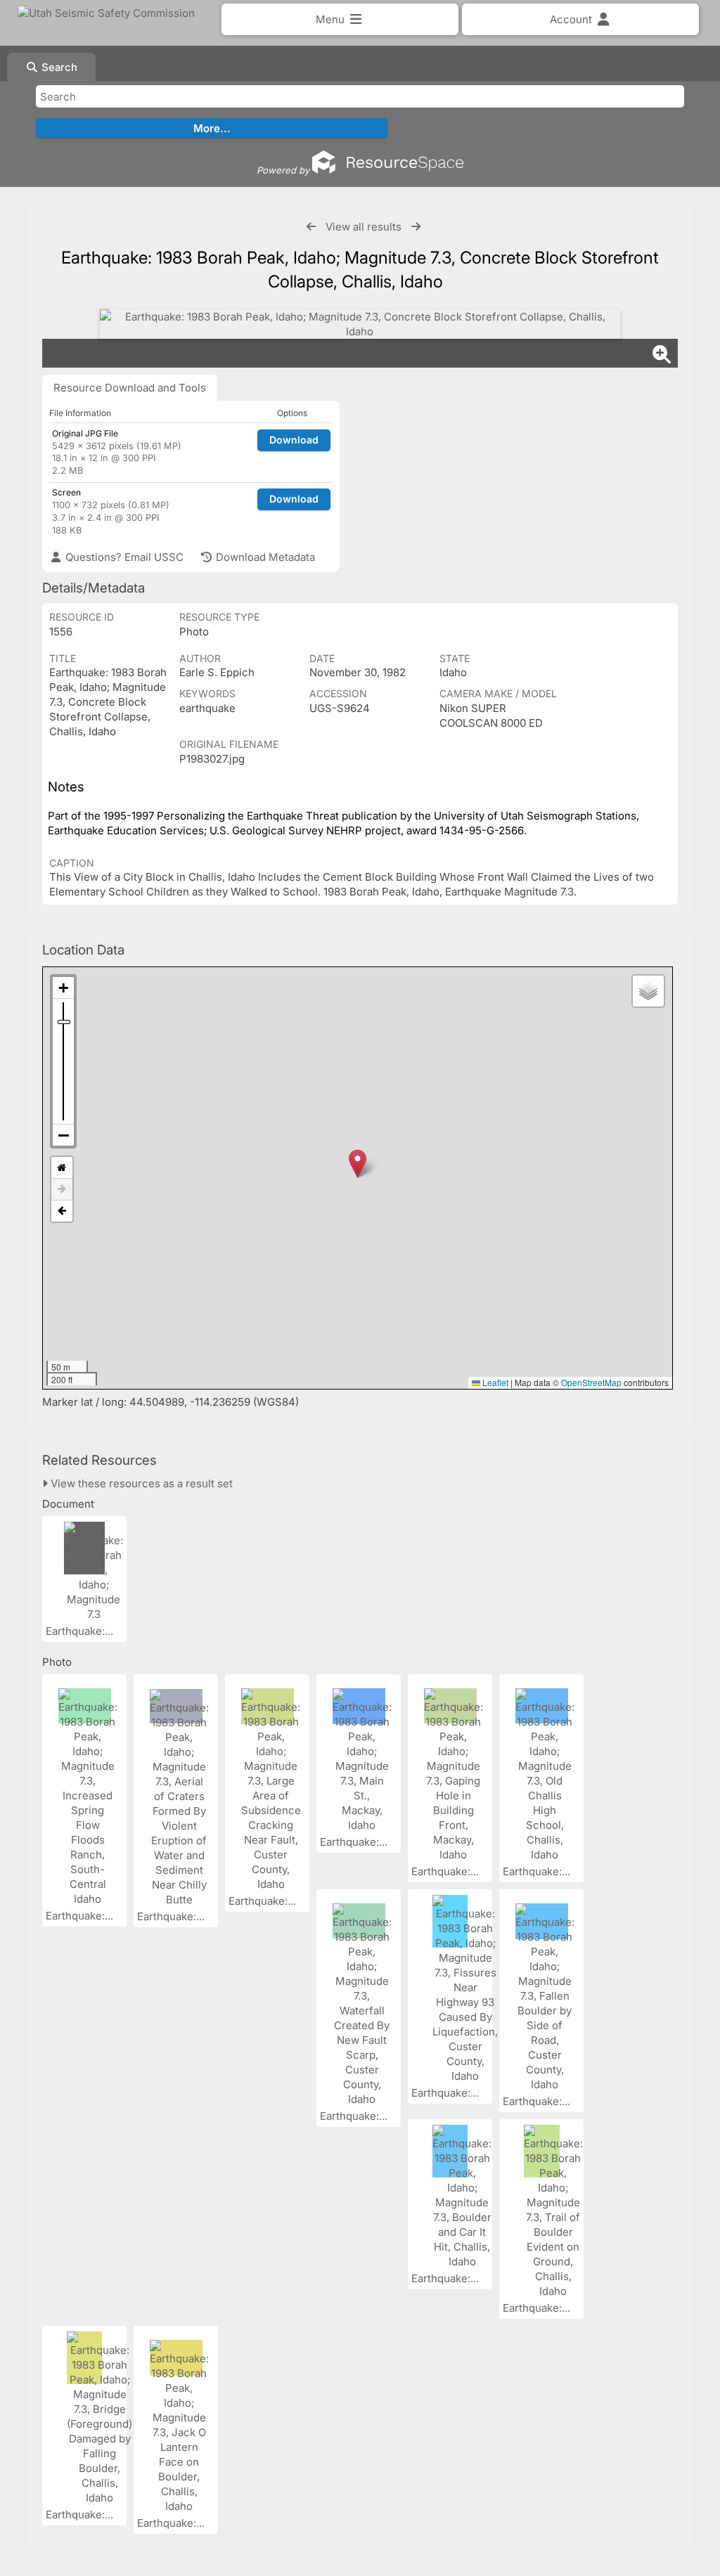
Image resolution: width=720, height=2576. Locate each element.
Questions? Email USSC (123, 557)
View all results (364, 227)
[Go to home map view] (62, 1168)
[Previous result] (311, 227)
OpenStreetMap (591, 1382)
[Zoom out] (63, 1135)
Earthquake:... (81, 1631)
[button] (358, 1164)
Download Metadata (264, 557)
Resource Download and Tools (130, 388)
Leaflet (494, 1382)
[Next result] (416, 227)
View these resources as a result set (140, 1483)
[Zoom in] (63, 988)
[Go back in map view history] (62, 1211)
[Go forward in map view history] (62, 1190)
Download (294, 440)
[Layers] (648, 991)
